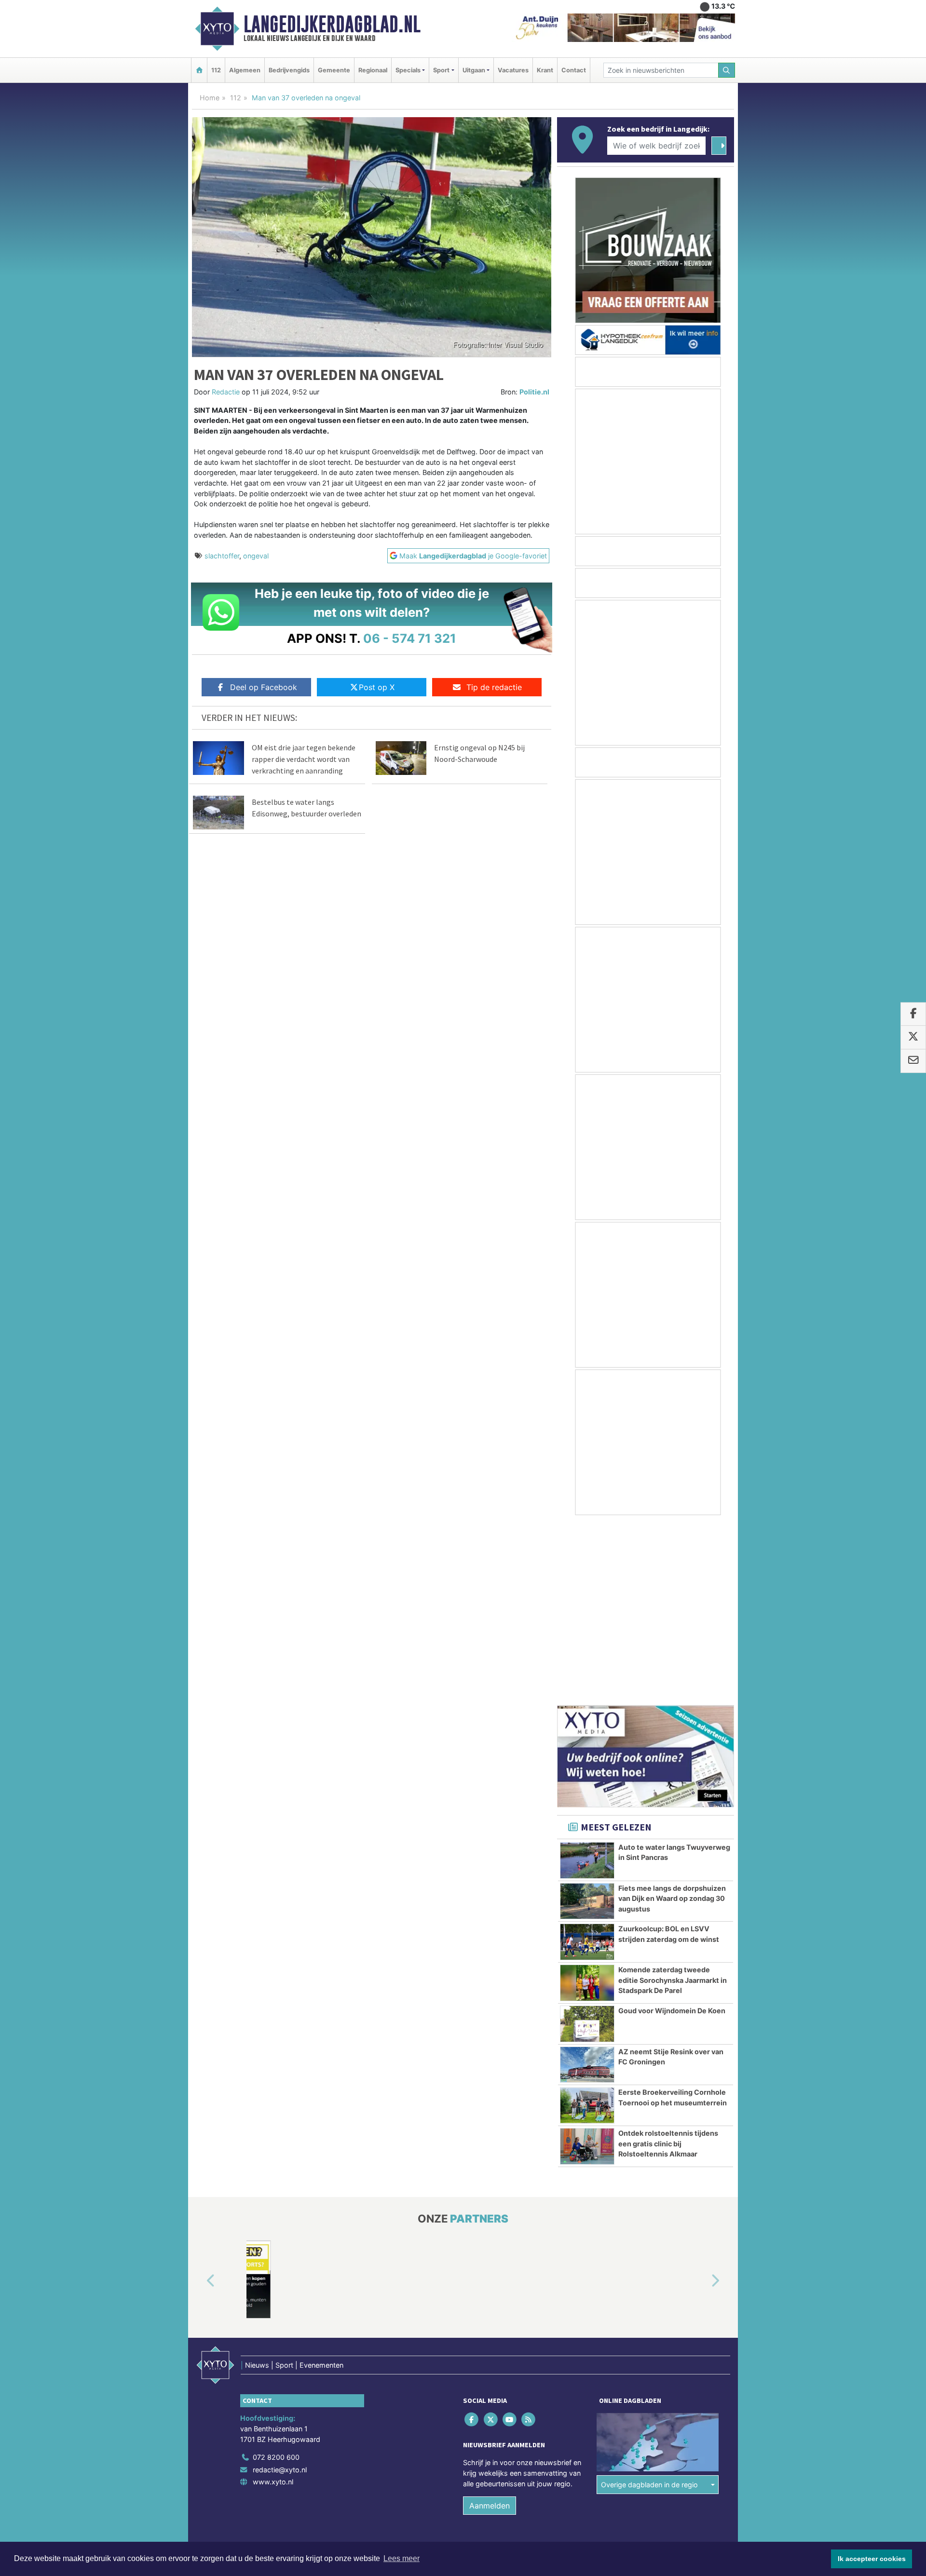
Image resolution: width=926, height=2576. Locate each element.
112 (216, 70)
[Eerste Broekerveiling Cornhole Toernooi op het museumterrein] (587, 1926)
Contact (574, 70)
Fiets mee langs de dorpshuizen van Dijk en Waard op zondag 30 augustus (672, 1719)
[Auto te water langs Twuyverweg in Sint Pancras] (587, 1681)
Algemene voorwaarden (591, 2384)
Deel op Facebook (264, 687)
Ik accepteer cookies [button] (872, 2559)
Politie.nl (534, 392)
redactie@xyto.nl (280, 2290)
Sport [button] (441, 70)
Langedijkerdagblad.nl (332, 24)
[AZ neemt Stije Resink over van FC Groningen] (587, 1885)
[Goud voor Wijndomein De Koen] (587, 1844)
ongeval (256, 556)
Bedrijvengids (289, 70)
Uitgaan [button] (474, 70)
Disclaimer (648, 2384)
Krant (545, 70)
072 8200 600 (276, 2278)
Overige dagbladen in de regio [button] (649, 2305)
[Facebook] (472, 2240)
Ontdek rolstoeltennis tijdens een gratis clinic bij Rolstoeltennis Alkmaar (668, 1964)
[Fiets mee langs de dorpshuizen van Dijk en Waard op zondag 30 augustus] (587, 1722)
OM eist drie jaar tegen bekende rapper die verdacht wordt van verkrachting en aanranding (304, 759)
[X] (491, 2240)
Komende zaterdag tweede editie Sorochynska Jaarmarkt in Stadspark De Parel (673, 1801)
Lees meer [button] (402, 2558)
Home (210, 98)
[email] (913, 1061)
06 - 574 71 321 (410, 638)
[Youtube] (510, 2240)
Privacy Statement (697, 2384)
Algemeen (245, 70)
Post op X (377, 687)
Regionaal (373, 70)
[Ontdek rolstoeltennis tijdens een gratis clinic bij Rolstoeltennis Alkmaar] (587, 1967)
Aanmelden (490, 2326)
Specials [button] (408, 70)
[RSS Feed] (529, 2240)
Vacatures (513, 70)
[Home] (199, 70)
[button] (200, 2102)
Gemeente (334, 70)
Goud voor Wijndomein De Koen (672, 1831)
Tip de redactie (494, 687)
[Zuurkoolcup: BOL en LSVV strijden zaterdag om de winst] (587, 1763)
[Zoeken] (727, 70)
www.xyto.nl (273, 2302)
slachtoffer (222, 556)
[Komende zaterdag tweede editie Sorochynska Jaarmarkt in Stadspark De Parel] (587, 1803)
